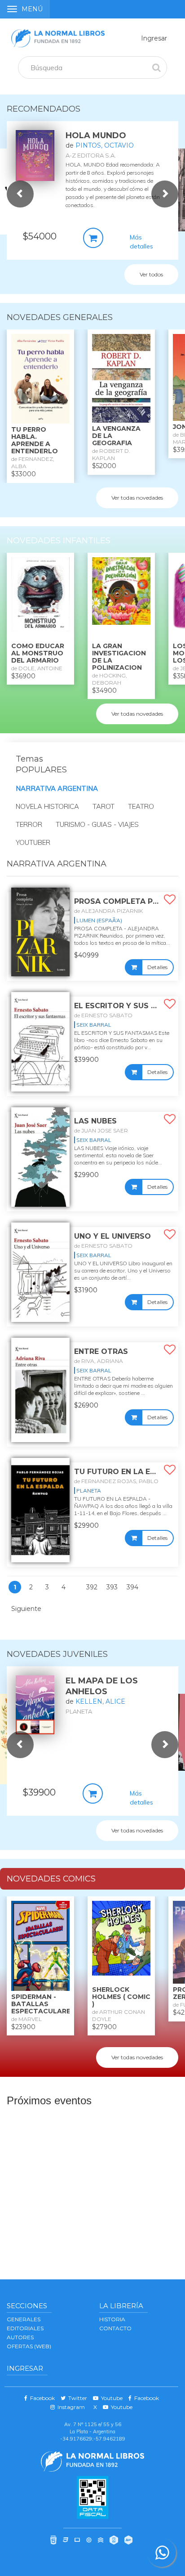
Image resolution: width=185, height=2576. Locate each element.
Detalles (157, 967)
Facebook (41, 2398)
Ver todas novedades (137, 498)
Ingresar (154, 38)
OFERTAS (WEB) (29, 2346)
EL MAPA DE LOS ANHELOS (102, 1686)
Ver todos (151, 274)
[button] (20, 194)
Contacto (115, 2328)
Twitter (76, 2398)
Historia (112, 2319)
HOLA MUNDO (96, 135)
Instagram (70, 2407)
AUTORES (20, 2337)
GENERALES (24, 2319)
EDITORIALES (25, 2328)
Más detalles (141, 242)
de (100, 145)
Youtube (110, 2398)
